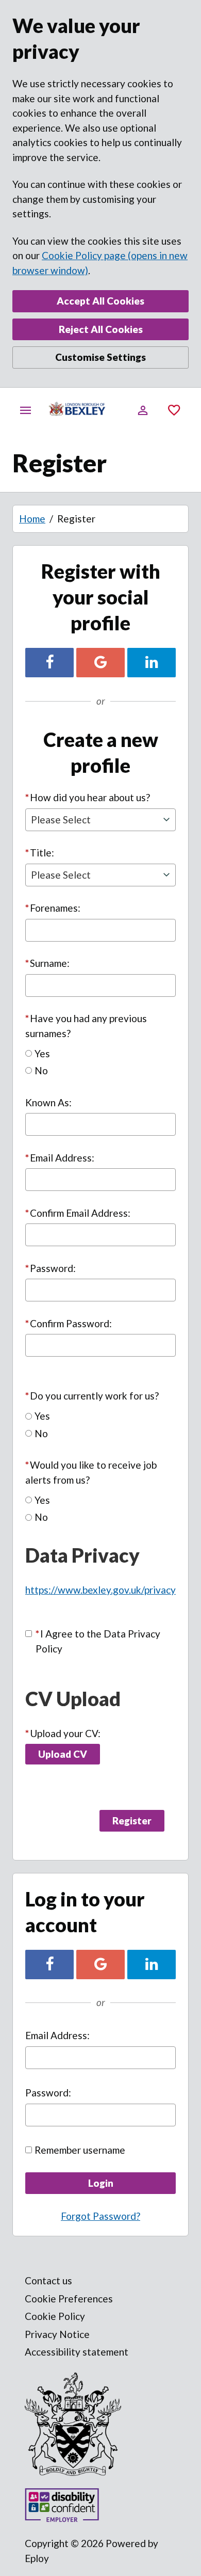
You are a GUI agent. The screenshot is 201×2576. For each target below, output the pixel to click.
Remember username (80, 2150)
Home (32, 519)
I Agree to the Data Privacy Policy (98, 1641)
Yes (42, 1053)
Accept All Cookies (100, 301)
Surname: (47, 963)
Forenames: (53, 908)
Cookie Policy (55, 2316)
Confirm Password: (69, 1323)
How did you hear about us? (88, 797)
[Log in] (143, 410)
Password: (51, 1268)
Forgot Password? (100, 2216)
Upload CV (63, 1754)
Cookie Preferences (69, 2299)
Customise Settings (100, 357)
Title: (40, 853)
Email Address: (60, 1158)
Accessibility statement (77, 2352)
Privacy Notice (57, 2334)
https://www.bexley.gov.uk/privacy (100, 1590)
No (41, 1070)
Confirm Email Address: (78, 1213)
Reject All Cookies (101, 329)
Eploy (37, 2558)
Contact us (48, 2280)
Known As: (48, 1102)
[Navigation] (26, 410)
